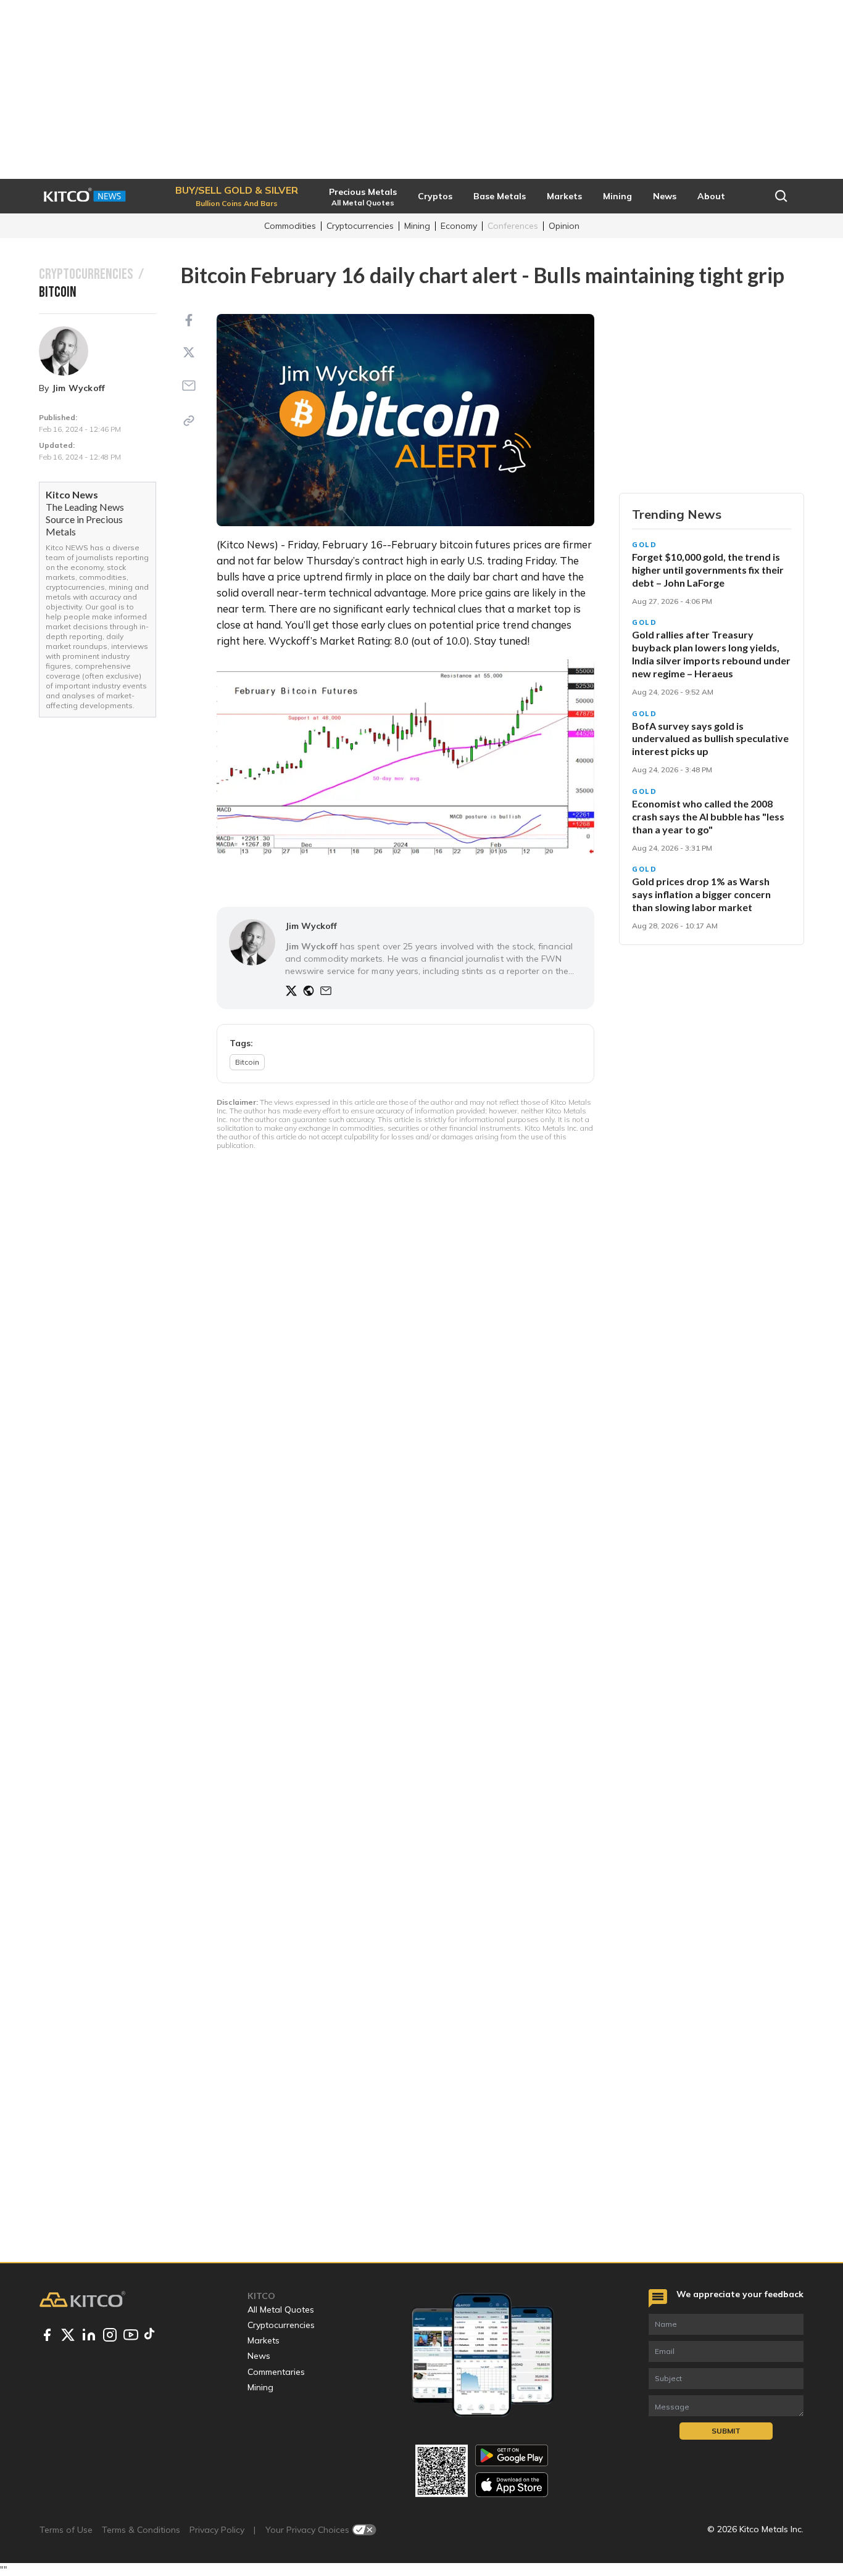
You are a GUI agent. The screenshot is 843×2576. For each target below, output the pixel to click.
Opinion (564, 226)
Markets (264, 2340)
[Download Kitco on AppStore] (512, 2484)
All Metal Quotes (281, 2310)
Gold (645, 545)
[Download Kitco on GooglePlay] (512, 2455)
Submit (726, 2431)
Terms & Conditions (141, 2530)
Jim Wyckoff (79, 388)
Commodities (290, 226)
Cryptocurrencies (360, 226)
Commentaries (276, 2372)
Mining (417, 226)
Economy (459, 226)
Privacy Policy (217, 2530)
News (259, 2356)
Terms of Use (66, 2530)
